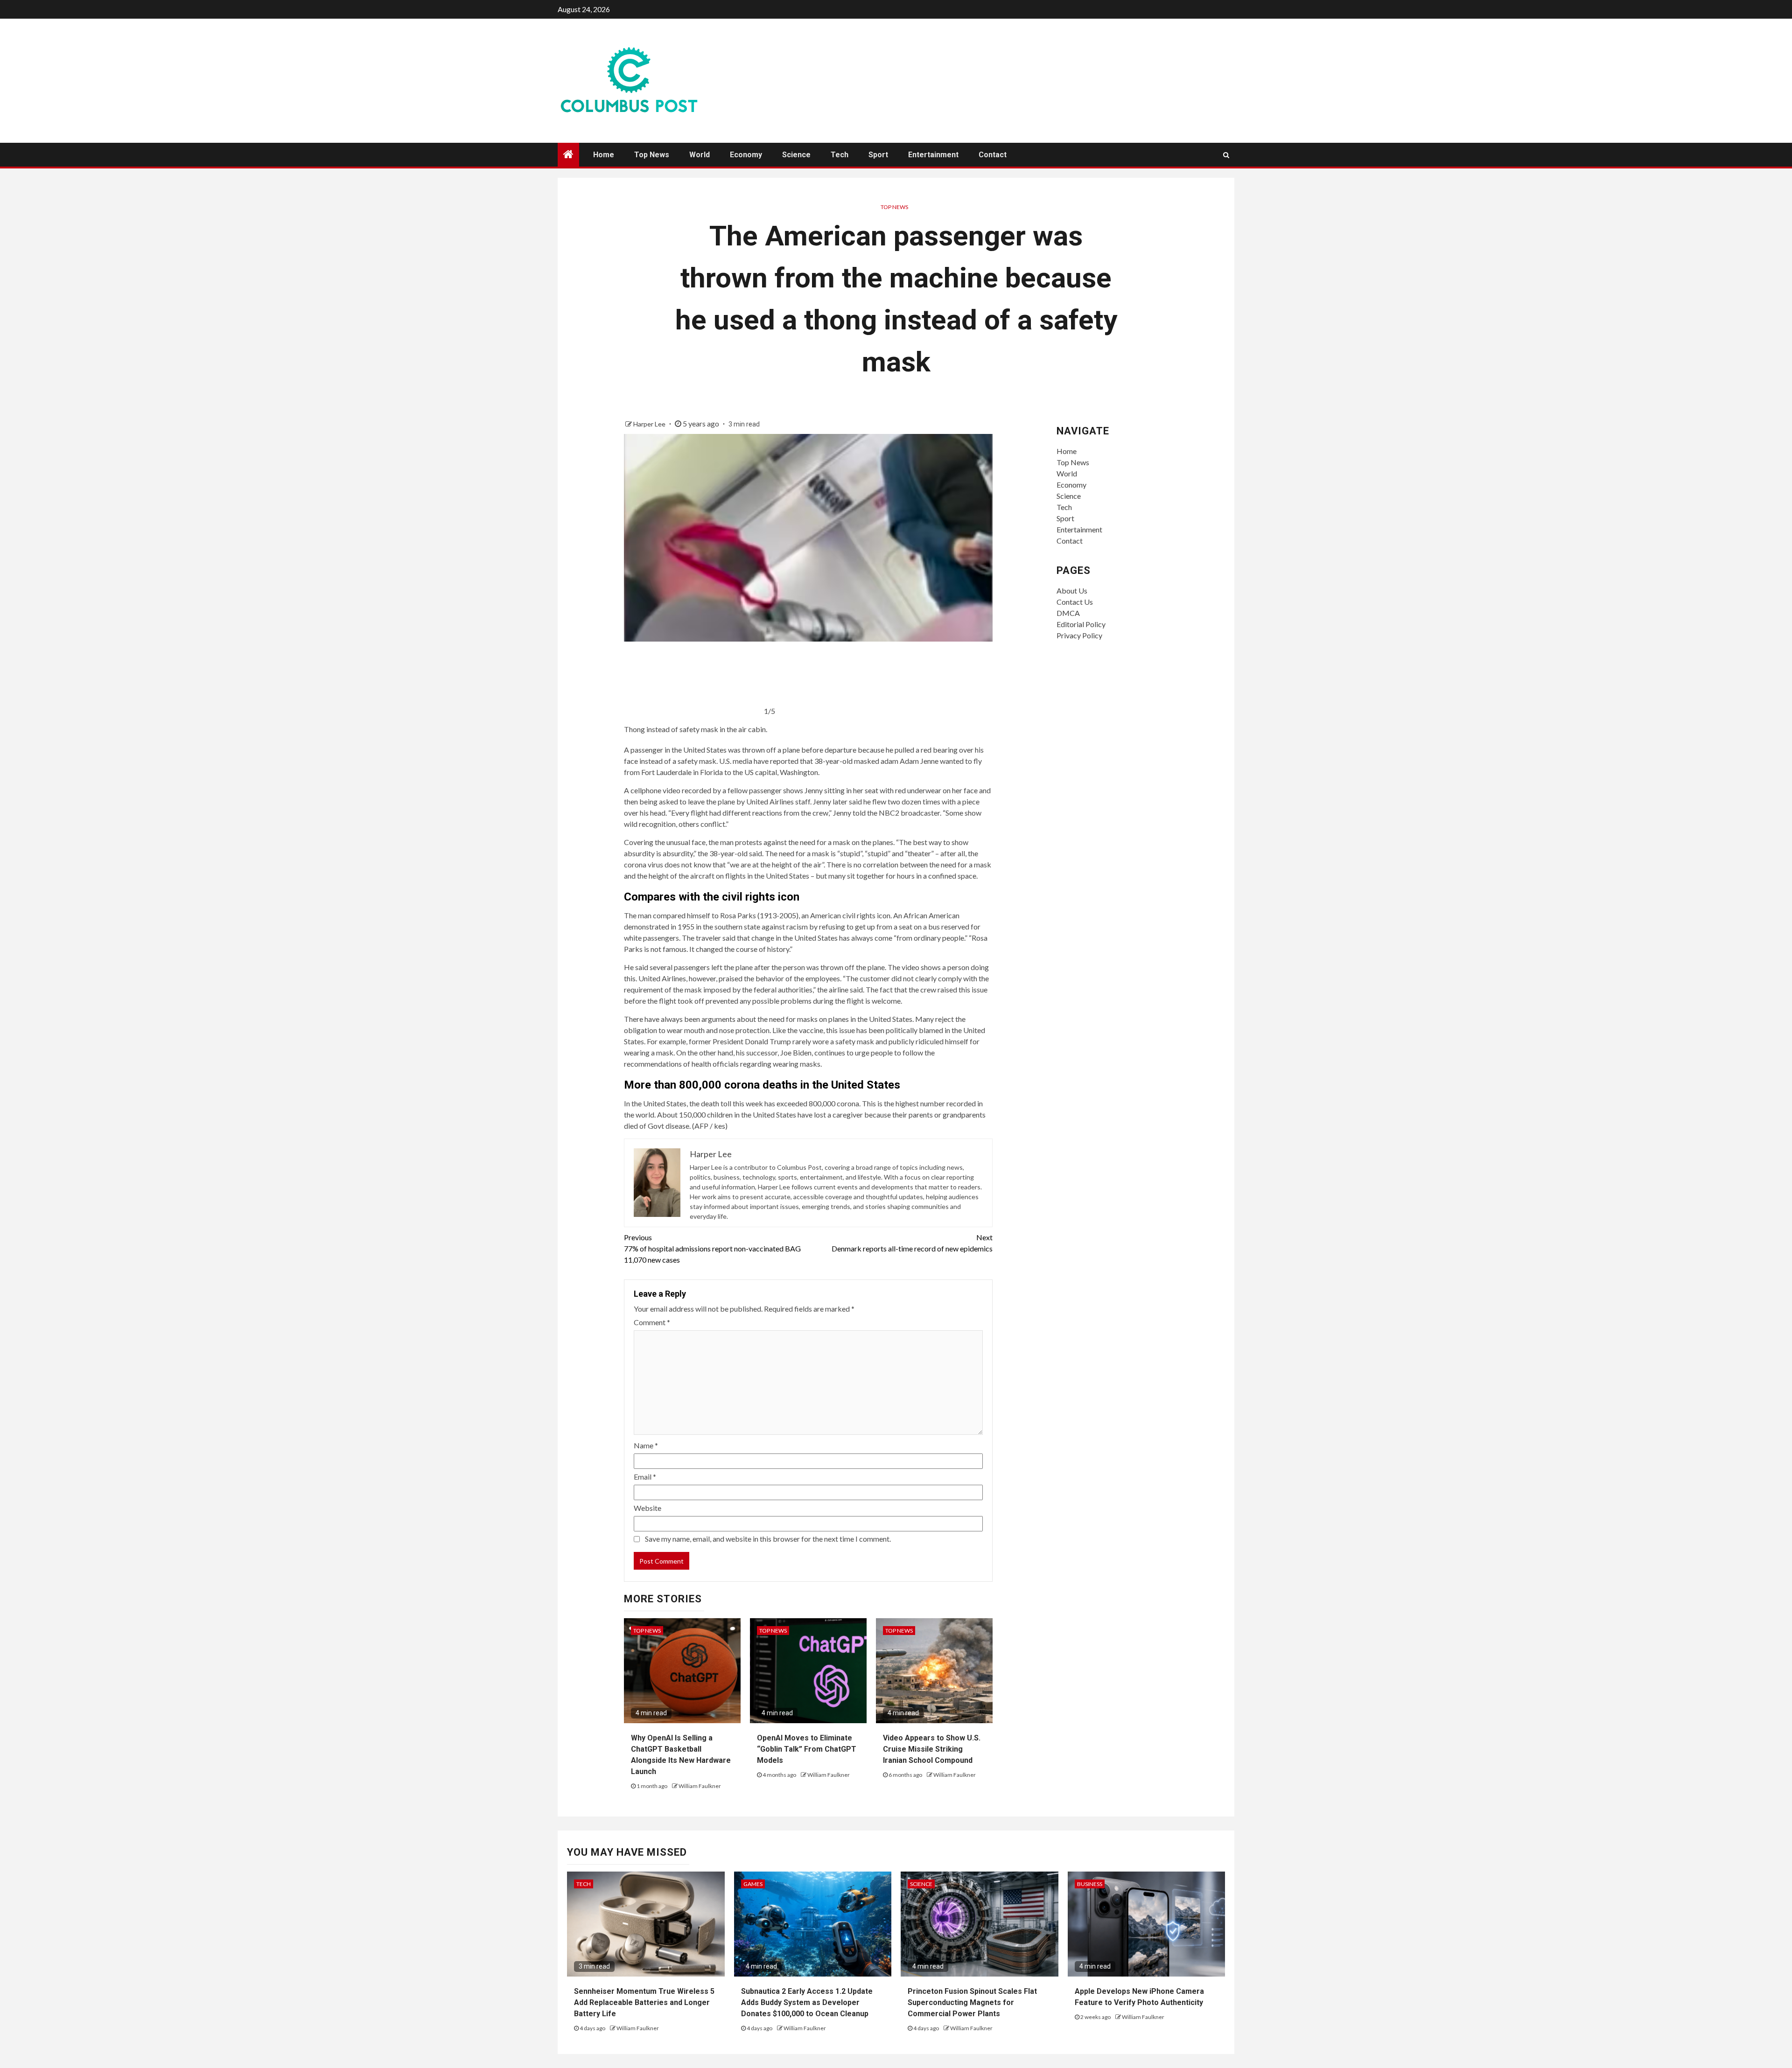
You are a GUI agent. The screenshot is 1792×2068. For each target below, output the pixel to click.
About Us (1072, 590)
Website (647, 1508)
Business (1090, 1884)
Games (753, 1884)
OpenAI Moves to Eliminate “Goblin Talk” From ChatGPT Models (807, 1749)
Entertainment (933, 155)
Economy (746, 155)
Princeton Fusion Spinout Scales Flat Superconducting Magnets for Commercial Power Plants (972, 2002)
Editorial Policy (1081, 624)
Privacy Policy (1079, 635)
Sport (878, 155)
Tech (840, 155)
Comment (652, 1322)
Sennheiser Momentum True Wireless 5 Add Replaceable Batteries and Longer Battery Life (644, 2002)
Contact (993, 155)
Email (645, 1477)
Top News (652, 155)
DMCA (1068, 613)
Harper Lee (650, 424)
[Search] (1226, 155)
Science (796, 155)
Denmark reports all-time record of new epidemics (912, 1243)
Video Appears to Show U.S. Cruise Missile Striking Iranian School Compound (932, 1749)
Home (604, 155)
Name (646, 1445)
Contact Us (1075, 602)
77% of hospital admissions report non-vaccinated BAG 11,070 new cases (712, 1248)
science (921, 1884)
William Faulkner (700, 1786)
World (700, 155)
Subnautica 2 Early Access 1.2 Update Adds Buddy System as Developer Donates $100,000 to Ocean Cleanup (807, 2002)
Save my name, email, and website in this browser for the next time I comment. (768, 1539)
